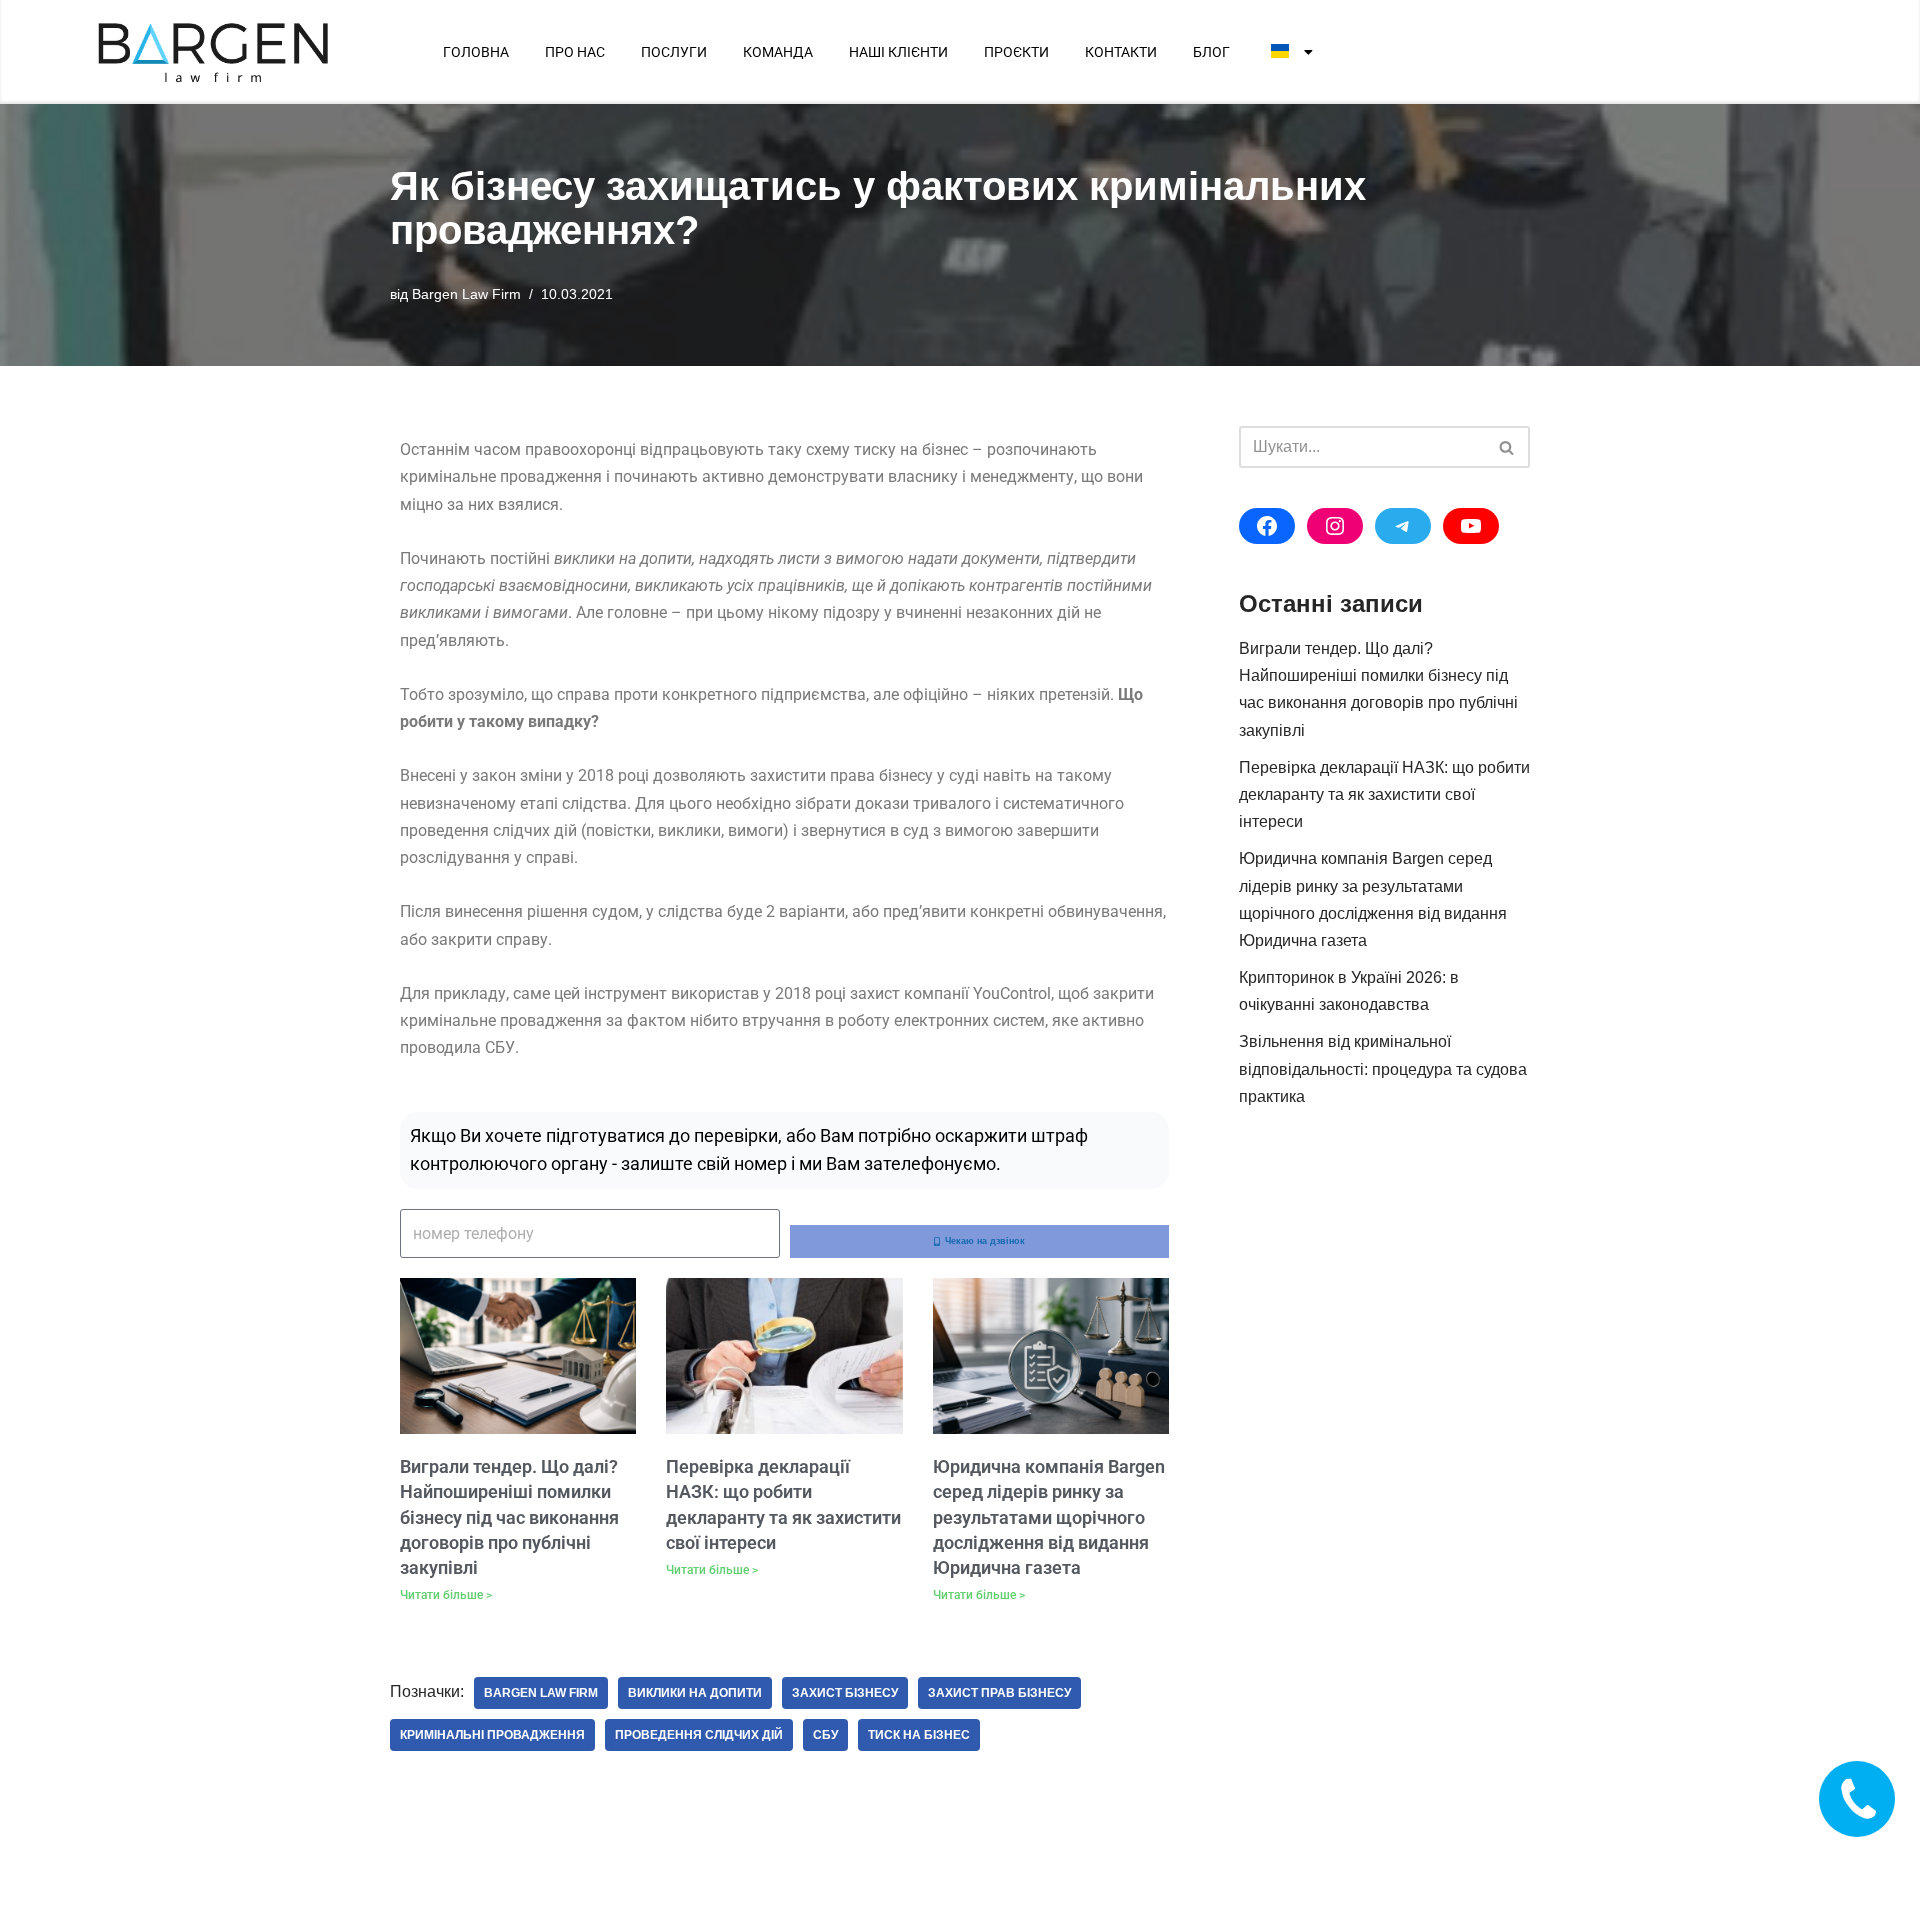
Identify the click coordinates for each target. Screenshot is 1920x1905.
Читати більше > (446, 1595)
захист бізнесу (845, 1693)
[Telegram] (1403, 526)
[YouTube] (1471, 526)
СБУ (825, 1735)
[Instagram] (1335, 526)
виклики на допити (695, 1693)
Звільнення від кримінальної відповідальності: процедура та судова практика (1383, 1068)
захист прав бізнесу (999, 1693)
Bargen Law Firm (466, 294)
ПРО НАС (575, 52)
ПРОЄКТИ (1016, 52)
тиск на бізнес (919, 1735)
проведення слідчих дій (699, 1735)
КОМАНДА (778, 52)
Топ (1872, 1857)
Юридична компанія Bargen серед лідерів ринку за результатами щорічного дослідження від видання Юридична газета (1049, 1517)
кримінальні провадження (492, 1735)
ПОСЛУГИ (674, 52)
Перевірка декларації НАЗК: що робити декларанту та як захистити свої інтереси (1384, 794)
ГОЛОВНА (476, 52)
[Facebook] (1267, 526)
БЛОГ (1211, 52)
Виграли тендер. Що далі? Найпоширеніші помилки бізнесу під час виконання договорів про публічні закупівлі (509, 1517)
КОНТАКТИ (1121, 52)
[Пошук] (1507, 447)
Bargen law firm (541, 1693)
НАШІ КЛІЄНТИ (898, 52)
